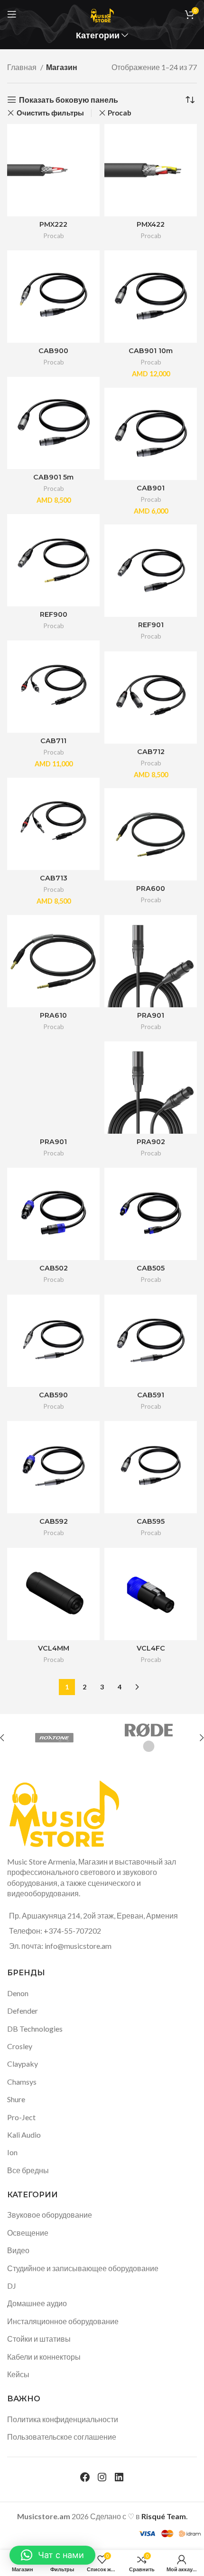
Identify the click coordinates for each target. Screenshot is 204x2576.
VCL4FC (151, 1648)
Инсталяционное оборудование (63, 2321)
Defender (23, 2011)
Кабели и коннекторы (44, 2357)
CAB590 (53, 1395)
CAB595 (151, 1521)
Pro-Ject (21, 2117)
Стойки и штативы (39, 2339)
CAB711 (53, 741)
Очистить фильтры (50, 113)
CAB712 (151, 752)
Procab (120, 113)
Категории (98, 36)
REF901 (151, 625)
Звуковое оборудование (50, 2215)
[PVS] (151, 1738)
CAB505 (151, 1268)
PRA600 (151, 888)
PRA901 (151, 1015)
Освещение (28, 2233)
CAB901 (151, 488)
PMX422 (151, 224)
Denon (18, 1993)
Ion (12, 2152)
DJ (12, 2286)
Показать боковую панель (69, 100)
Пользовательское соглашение (62, 2437)
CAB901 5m (53, 477)
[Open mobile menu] (12, 14)
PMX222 (53, 224)
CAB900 (53, 351)
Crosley (20, 2046)
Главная (23, 67)
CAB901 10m (151, 351)
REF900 (54, 614)
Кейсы (18, 2374)
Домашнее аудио (37, 2303)
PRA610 (53, 1015)
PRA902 (151, 1142)
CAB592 (54, 1521)
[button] (52, 2555)
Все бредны (28, 2170)
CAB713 (54, 878)
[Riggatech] (56, 1738)
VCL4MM (54, 1648)
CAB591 (151, 1395)
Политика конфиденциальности (63, 2419)
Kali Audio (24, 2135)
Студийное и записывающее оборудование (83, 2268)
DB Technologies (35, 2029)
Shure (16, 2099)
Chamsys (22, 2082)
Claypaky (23, 2064)
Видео (18, 2250)
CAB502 (54, 1268)
